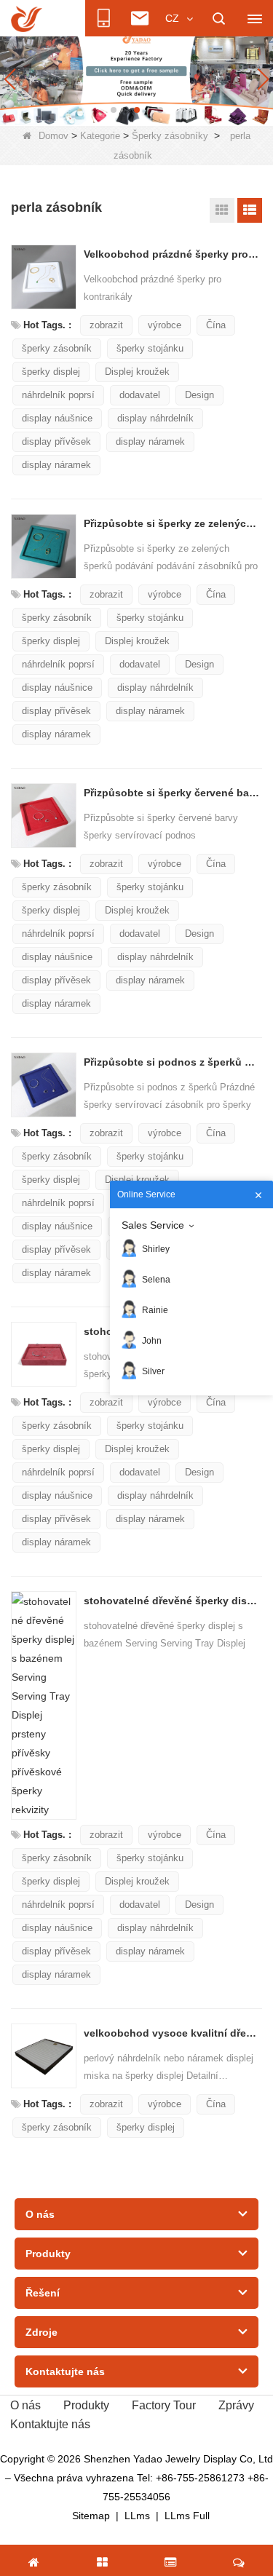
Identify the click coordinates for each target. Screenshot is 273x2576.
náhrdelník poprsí (58, 395)
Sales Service (153, 1225)
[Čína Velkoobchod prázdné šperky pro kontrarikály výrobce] (44, 277)
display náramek (150, 441)
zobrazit (106, 325)
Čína (216, 325)
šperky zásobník (57, 348)
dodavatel (140, 395)
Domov (54, 136)
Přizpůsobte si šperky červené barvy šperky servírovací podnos (172, 793)
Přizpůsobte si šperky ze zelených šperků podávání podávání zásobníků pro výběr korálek (172, 523)
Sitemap (91, 2516)
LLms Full (187, 2516)
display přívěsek (56, 441)
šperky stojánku (150, 348)
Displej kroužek (137, 372)
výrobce (165, 325)
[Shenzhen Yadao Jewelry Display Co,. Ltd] (27, 19)
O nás (25, 2405)
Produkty (86, 2405)
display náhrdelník (155, 418)
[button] (114, 110)
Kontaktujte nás (50, 2424)
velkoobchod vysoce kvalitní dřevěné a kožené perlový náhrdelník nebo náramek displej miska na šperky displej (172, 2033)
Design (199, 395)
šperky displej (51, 372)
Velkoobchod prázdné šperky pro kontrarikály (172, 254)
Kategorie (100, 136)
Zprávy (236, 2405)
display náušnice (57, 418)
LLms (137, 2516)
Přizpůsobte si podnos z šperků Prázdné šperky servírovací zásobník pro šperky (172, 1062)
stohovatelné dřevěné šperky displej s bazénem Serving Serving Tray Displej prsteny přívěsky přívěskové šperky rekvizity (172, 1601)
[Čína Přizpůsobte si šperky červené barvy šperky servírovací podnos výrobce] (44, 816)
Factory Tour (164, 2405)
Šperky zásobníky (170, 136)
